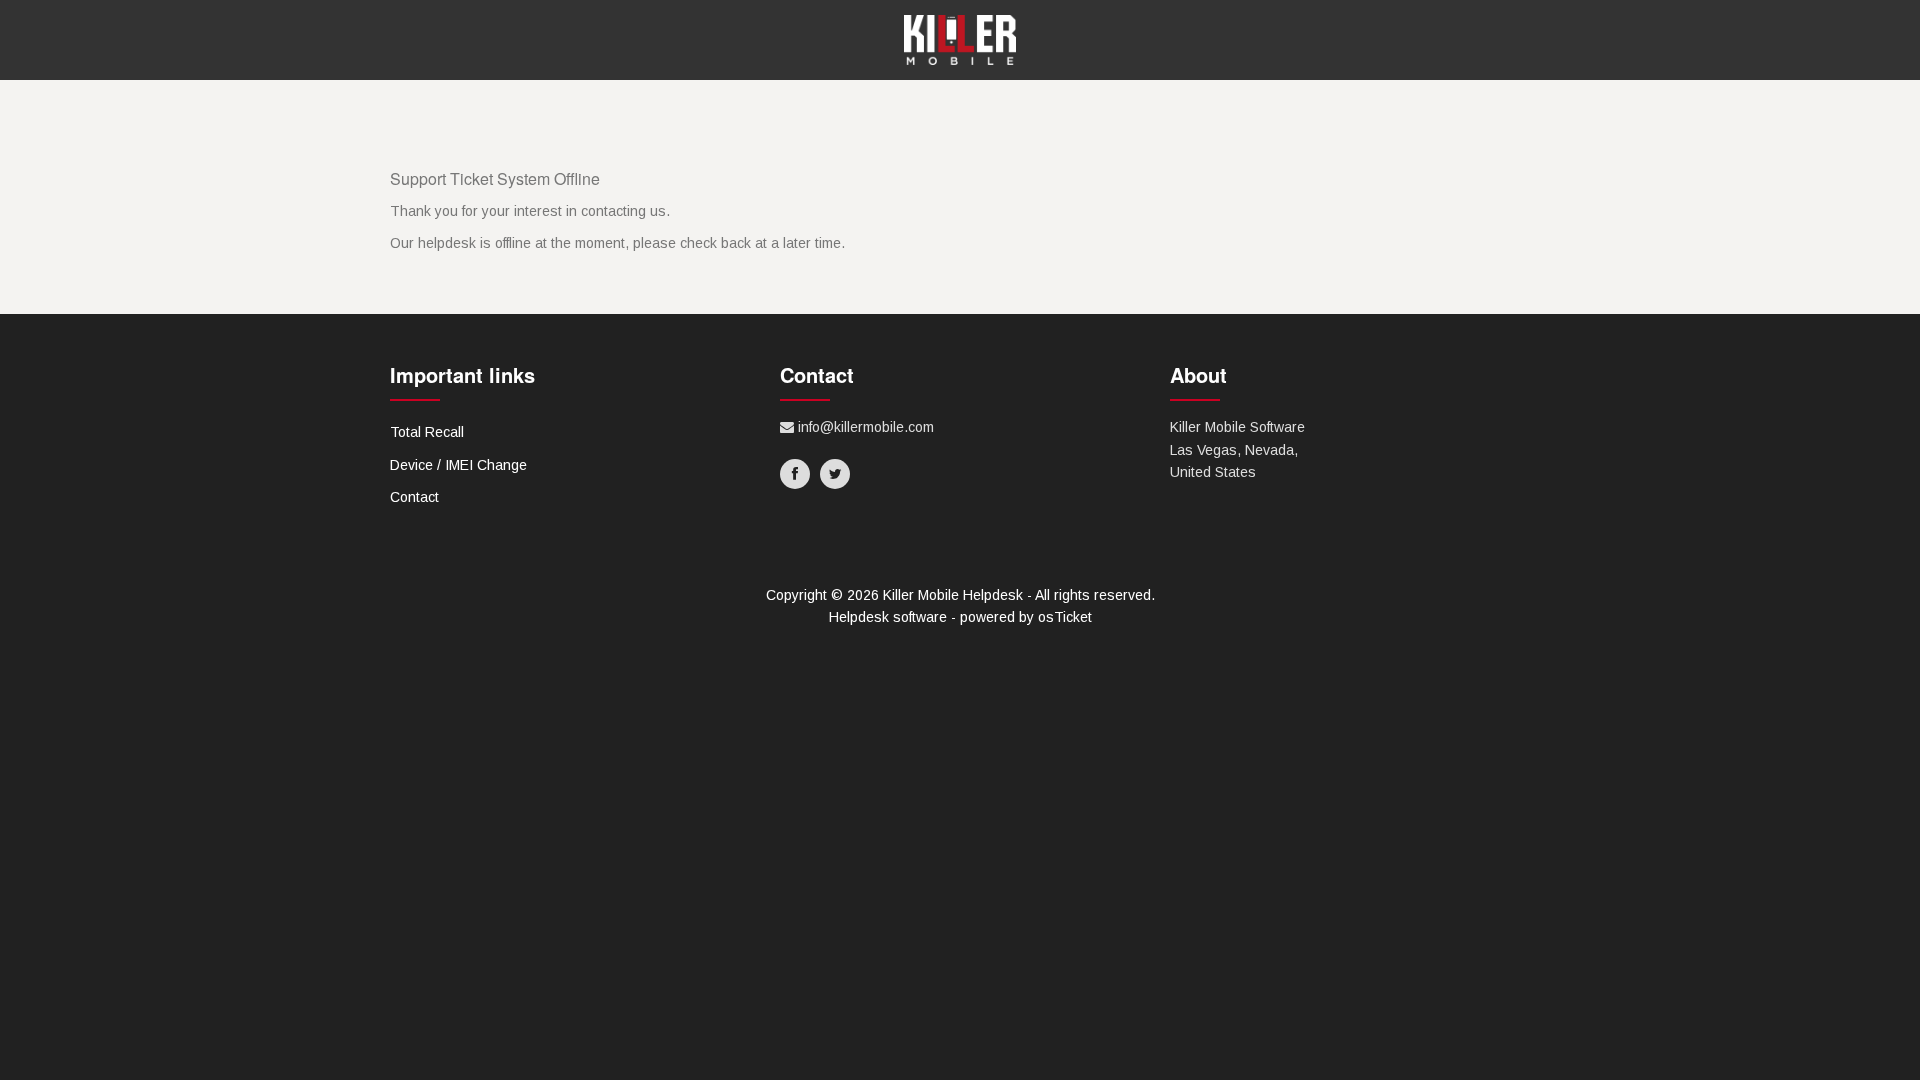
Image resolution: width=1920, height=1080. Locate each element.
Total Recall (427, 432)
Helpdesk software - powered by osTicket (960, 617)
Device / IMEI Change (458, 465)
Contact (414, 497)
